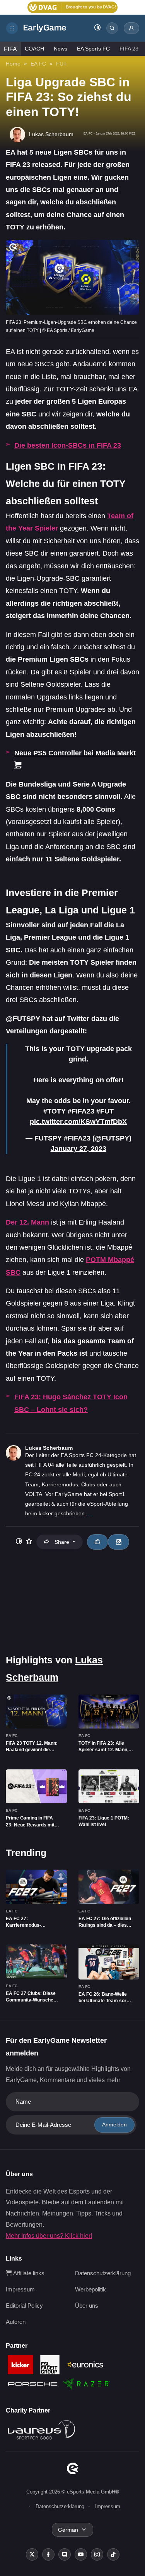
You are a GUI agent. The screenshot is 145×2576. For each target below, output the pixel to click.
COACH (34, 49)
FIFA (10, 49)
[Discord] (65, 2554)
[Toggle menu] (12, 28)
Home (13, 64)
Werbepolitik (90, 2289)
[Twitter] (32, 2554)
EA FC (38, 64)
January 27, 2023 (78, 1149)
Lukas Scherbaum (49, 1448)
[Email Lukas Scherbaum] (118, 1542)
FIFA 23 (129, 49)
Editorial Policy (24, 2306)
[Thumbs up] (97, 1542)
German (68, 2530)
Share (62, 1542)
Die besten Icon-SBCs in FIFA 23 (68, 445)
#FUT (105, 1111)
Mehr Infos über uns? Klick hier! (49, 2236)
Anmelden (114, 2124)
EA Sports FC (93, 49)
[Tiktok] (113, 2554)
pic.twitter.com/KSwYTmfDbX (78, 1122)
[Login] (131, 28)
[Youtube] (81, 2554)
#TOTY (55, 1111)
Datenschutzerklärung (103, 2273)
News (61, 49)
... (89, 1513)
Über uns (87, 2306)
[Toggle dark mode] (97, 28)
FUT (61, 64)
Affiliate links (28, 2273)
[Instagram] (97, 2554)
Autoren (16, 2322)
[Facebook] (48, 2554)
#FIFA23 (81, 1111)
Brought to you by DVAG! (91, 7)
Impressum (20, 2289)
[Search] (112, 28)
